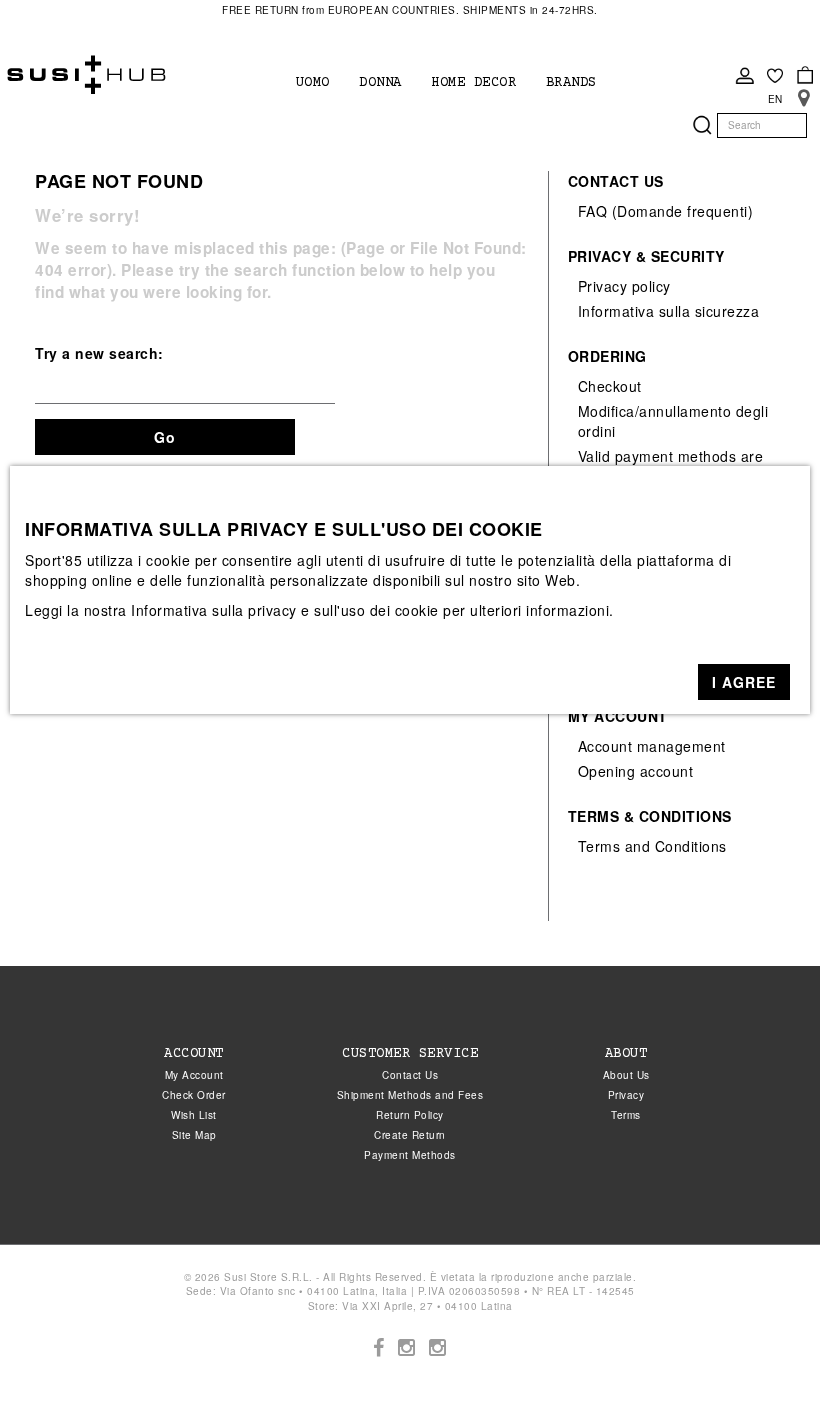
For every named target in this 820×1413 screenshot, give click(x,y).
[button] (744, 682)
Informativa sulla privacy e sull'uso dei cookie (285, 610)
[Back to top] (764, 1357)
